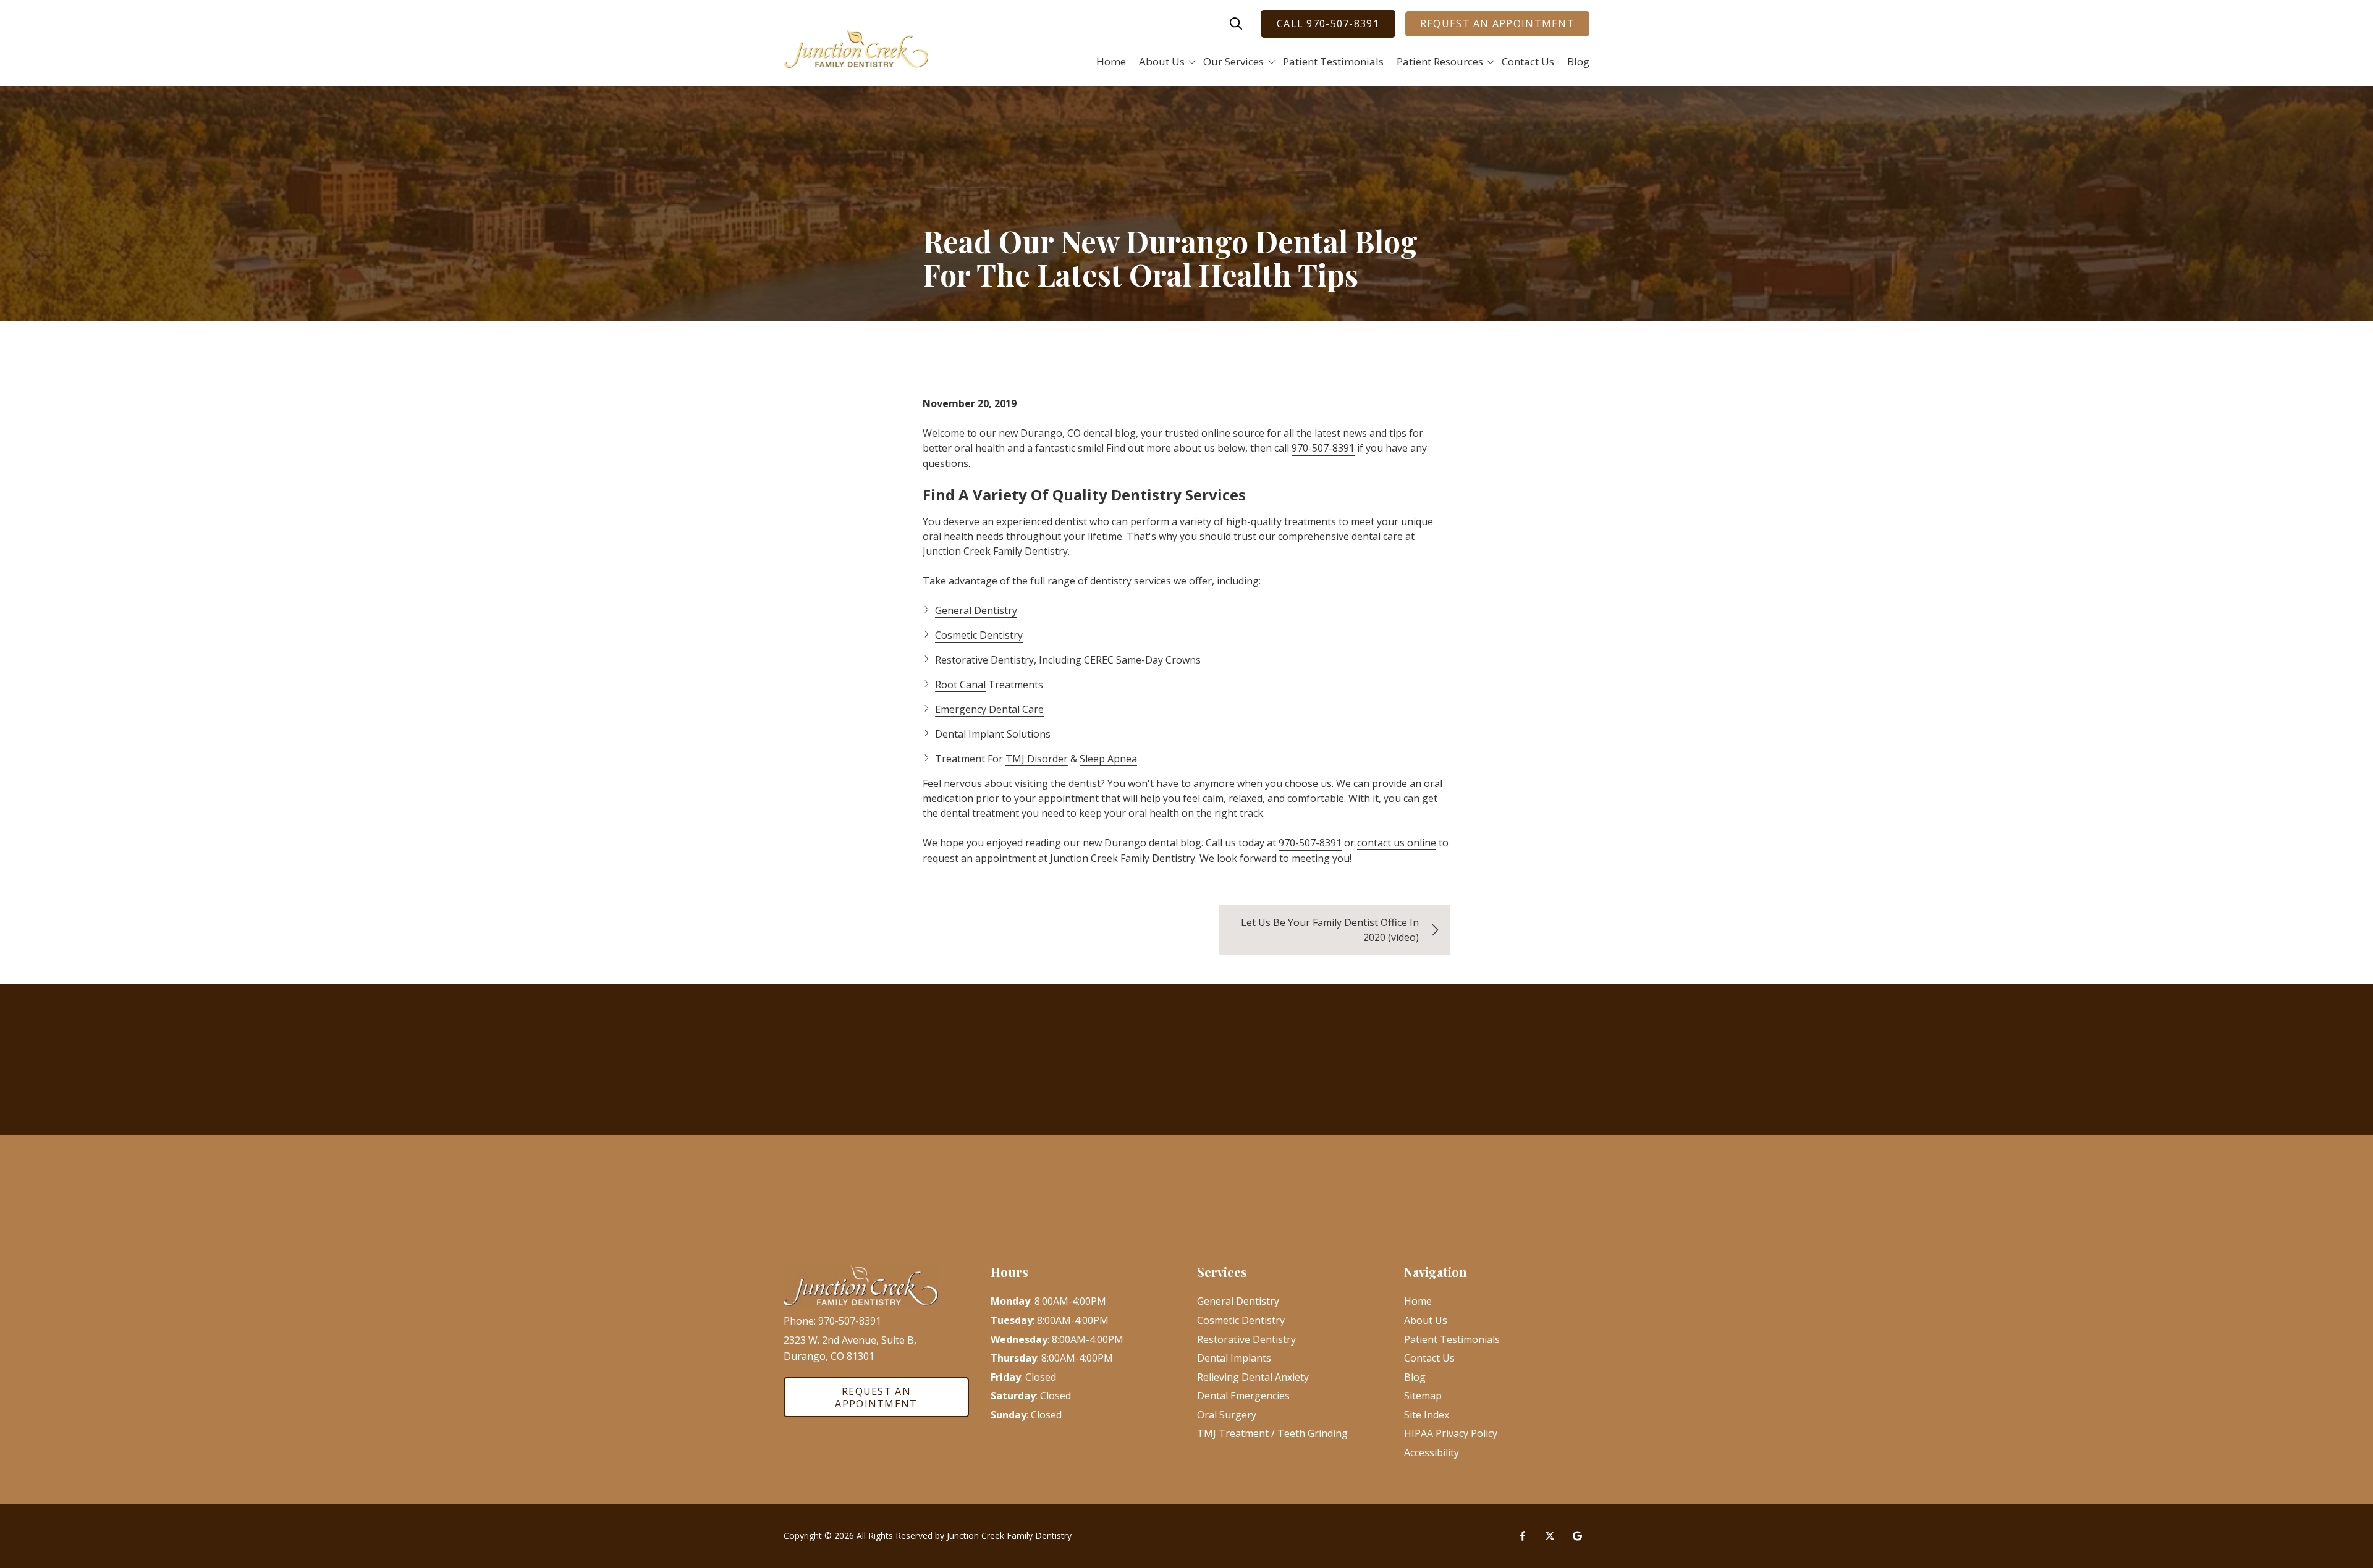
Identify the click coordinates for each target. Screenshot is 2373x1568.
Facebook (1523, 1536)
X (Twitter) (1550, 1536)
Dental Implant (970, 734)
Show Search (1236, 23)
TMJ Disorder (1037, 759)
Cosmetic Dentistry (979, 635)
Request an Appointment (1497, 23)
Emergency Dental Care (989, 709)
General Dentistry (976, 610)
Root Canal (960, 685)
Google (1577, 1536)
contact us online (1397, 843)
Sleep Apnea (1108, 759)
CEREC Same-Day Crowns (1142, 660)
